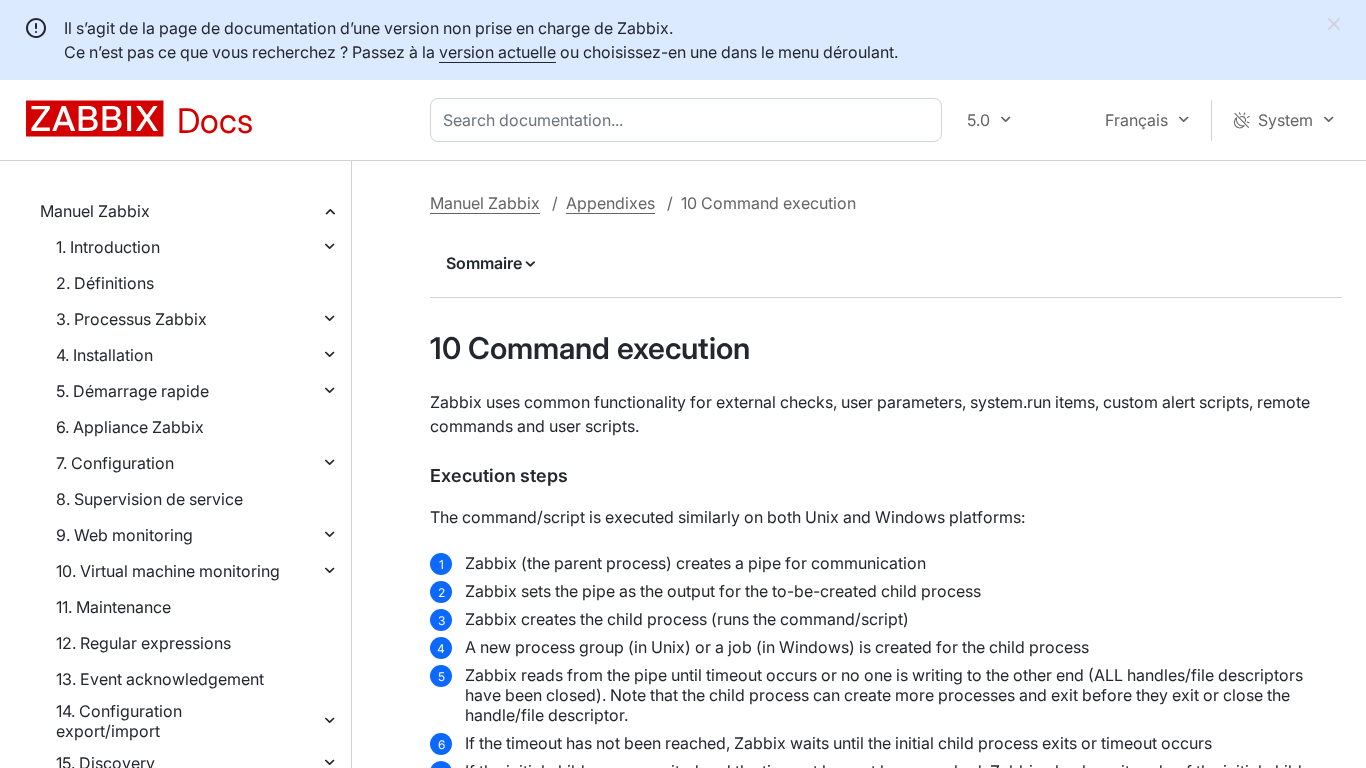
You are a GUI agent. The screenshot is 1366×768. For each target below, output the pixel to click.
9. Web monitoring (124, 535)
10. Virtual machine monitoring (168, 571)
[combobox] (690, 120)
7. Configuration (115, 463)
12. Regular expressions (143, 643)
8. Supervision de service (149, 499)
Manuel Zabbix (95, 211)
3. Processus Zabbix (131, 319)
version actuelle (497, 52)
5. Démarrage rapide (132, 391)
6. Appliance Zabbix (130, 427)
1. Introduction (108, 247)
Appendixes (610, 203)
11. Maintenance (113, 607)
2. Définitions (105, 283)
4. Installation (104, 355)
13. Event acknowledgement (160, 679)
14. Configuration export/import (119, 721)
